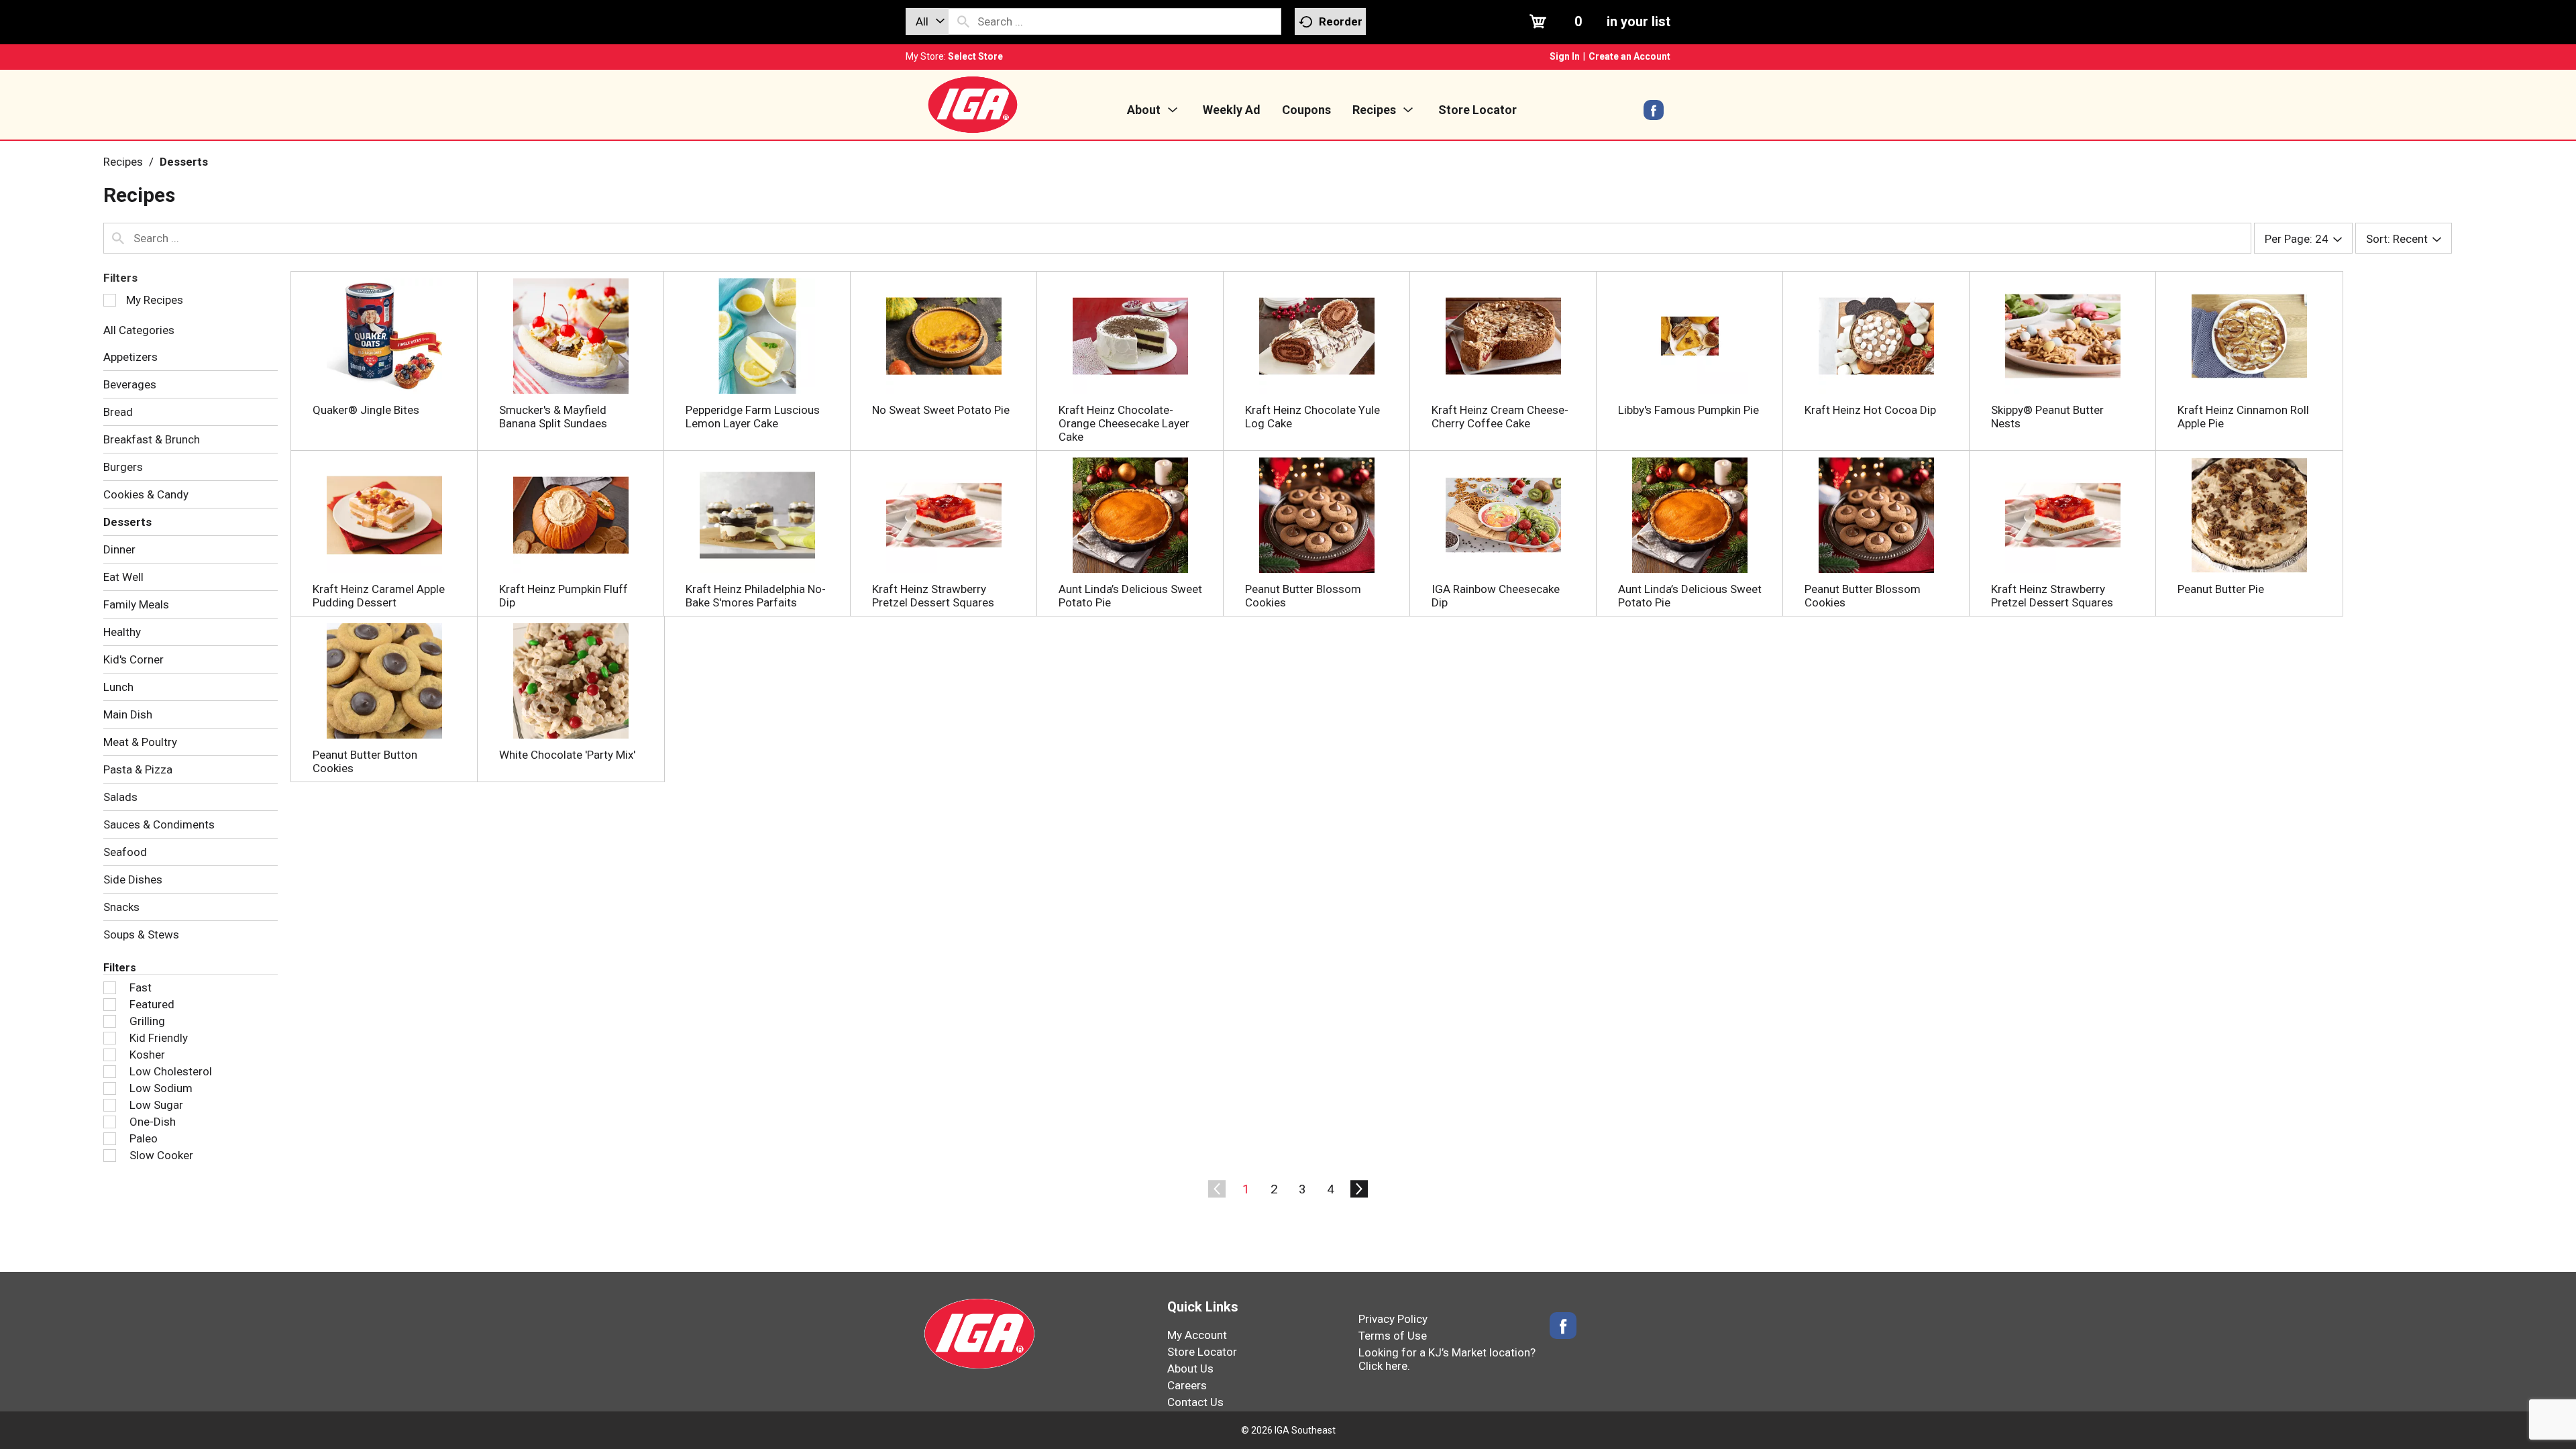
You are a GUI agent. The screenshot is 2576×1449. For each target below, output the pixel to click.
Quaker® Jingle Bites (366, 410)
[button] (1246, 1189)
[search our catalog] (963, 21)
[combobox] (927, 21)
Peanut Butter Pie (2221, 589)
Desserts (184, 162)
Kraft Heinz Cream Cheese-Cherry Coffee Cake (1500, 417)
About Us (1190, 1368)
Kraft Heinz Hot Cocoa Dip (1870, 410)
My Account (1197, 1335)
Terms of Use (1393, 1336)
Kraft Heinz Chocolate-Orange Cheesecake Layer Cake (1124, 423)
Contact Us (1195, 1402)
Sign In (1565, 56)
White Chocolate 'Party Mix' (567, 755)
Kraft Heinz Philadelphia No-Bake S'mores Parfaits (756, 596)
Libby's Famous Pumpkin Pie (1688, 410)
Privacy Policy (1393, 1319)
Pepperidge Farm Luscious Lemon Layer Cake (753, 417)
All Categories (139, 330)
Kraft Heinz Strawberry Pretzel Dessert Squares (933, 596)
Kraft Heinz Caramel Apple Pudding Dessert (379, 596)
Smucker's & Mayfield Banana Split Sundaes (553, 417)
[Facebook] (1654, 115)
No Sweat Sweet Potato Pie (941, 410)
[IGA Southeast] (973, 104)
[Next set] (1358, 1189)
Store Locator (1202, 1352)
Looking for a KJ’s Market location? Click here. (1447, 1359)
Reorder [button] (1341, 21)
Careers (1187, 1385)
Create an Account (1629, 56)
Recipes (123, 162)
